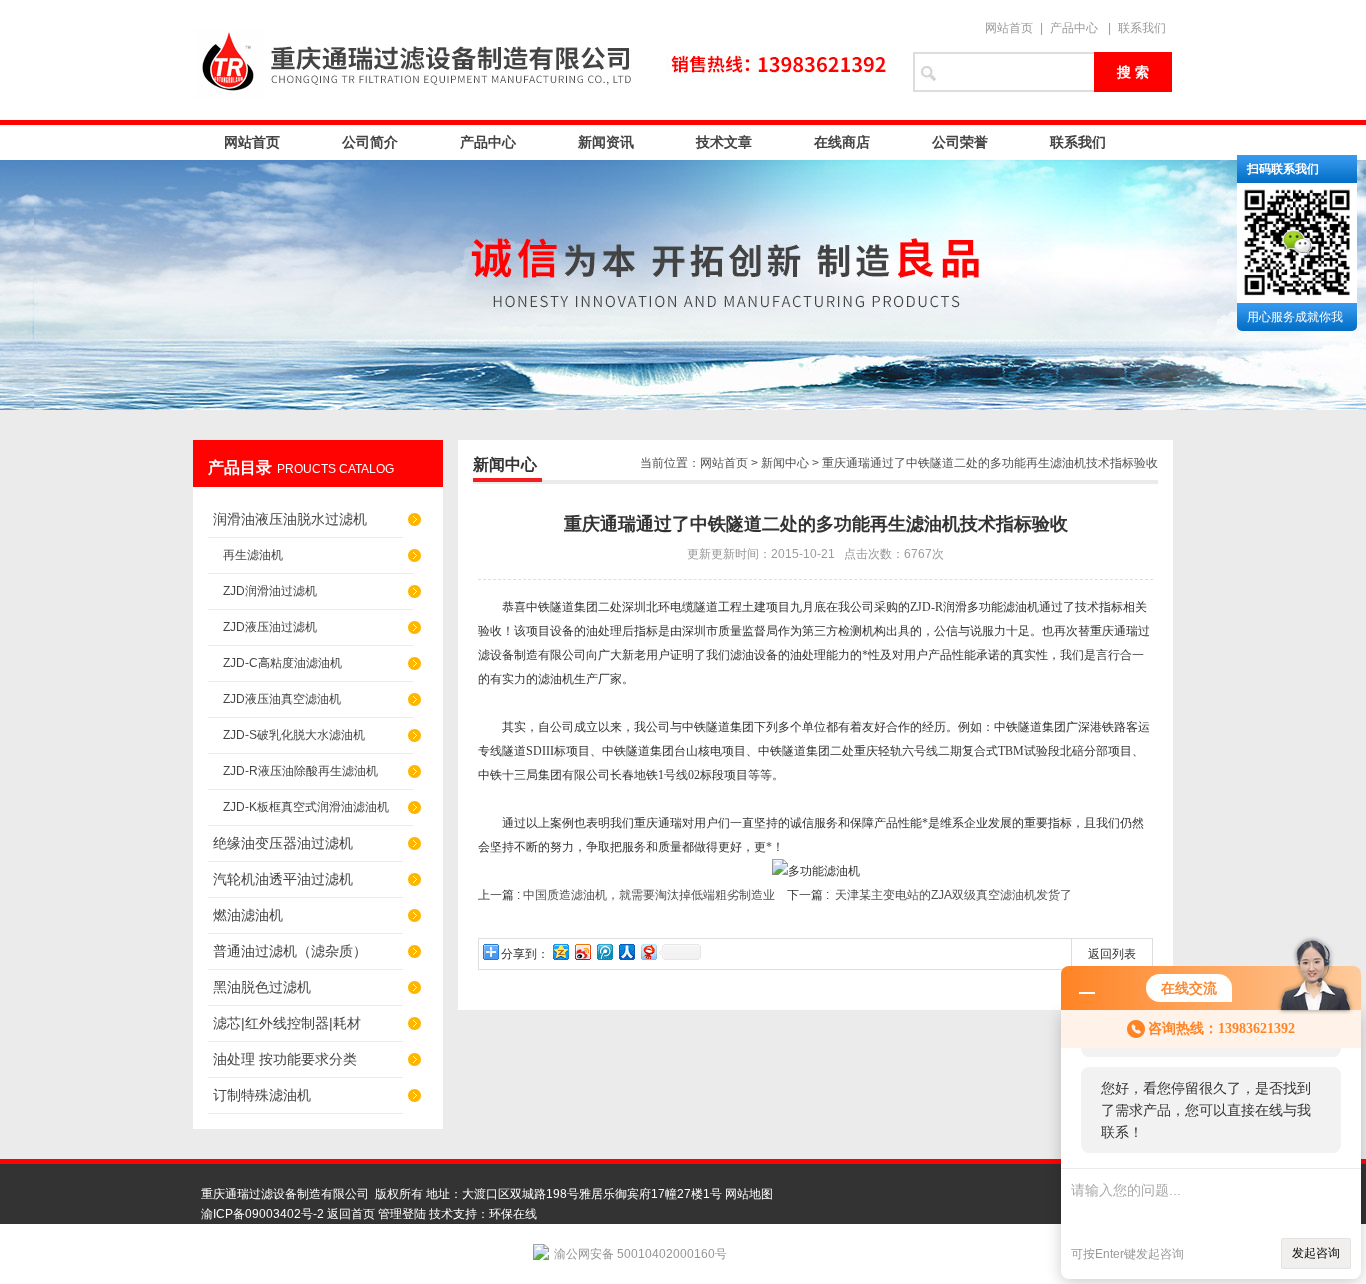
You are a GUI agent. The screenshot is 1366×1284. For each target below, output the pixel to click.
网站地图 (749, 1194)
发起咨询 (1316, 1253)
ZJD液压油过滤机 (270, 627)
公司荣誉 (960, 142)
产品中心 (1074, 28)
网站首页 (1009, 28)
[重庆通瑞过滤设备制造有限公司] (543, 60)
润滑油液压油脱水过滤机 (290, 519)
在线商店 (842, 142)
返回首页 (351, 1214)
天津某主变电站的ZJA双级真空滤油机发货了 (953, 895)
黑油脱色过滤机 (262, 987)
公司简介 (370, 142)
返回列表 (1112, 954)
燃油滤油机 (248, 915)
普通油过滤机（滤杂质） (290, 951)
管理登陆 (402, 1214)
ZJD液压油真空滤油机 (282, 699)
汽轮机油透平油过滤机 (283, 879)
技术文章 (724, 142)
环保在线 (513, 1214)
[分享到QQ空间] (560, 951)
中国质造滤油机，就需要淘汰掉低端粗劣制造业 (649, 895)
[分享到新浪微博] (582, 951)
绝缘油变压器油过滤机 (283, 843)
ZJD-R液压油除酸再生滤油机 (300, 771)
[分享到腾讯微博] (604, 951)
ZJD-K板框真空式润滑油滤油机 (306, 807)
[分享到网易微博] (648, 951)
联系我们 (1142, 28)
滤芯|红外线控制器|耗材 (287, 1023)
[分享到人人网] (626, 951)
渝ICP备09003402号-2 (262, 1214)
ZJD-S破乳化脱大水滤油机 (294, 735)
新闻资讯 (606, 142)
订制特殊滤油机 (262, 1095)
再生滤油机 (253, 555)
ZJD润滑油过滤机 (270, 591)
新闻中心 (785, 463)
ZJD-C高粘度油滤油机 (282, 663)
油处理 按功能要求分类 (285, 1059)
